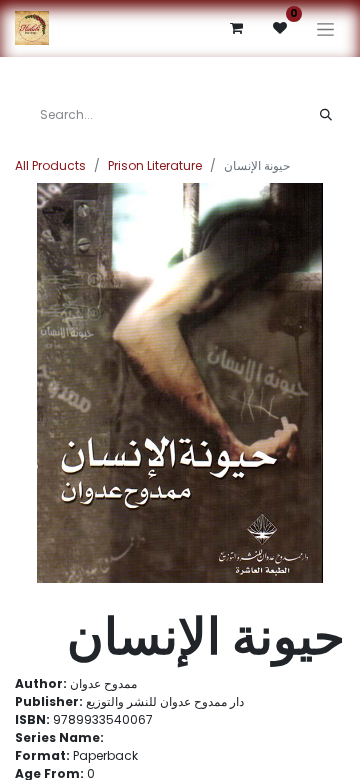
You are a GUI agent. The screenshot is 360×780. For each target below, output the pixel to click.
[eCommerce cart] (236, 28)
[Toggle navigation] (325, 28)
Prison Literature (155, 165)
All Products (50, 165)
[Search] (326, 115)
